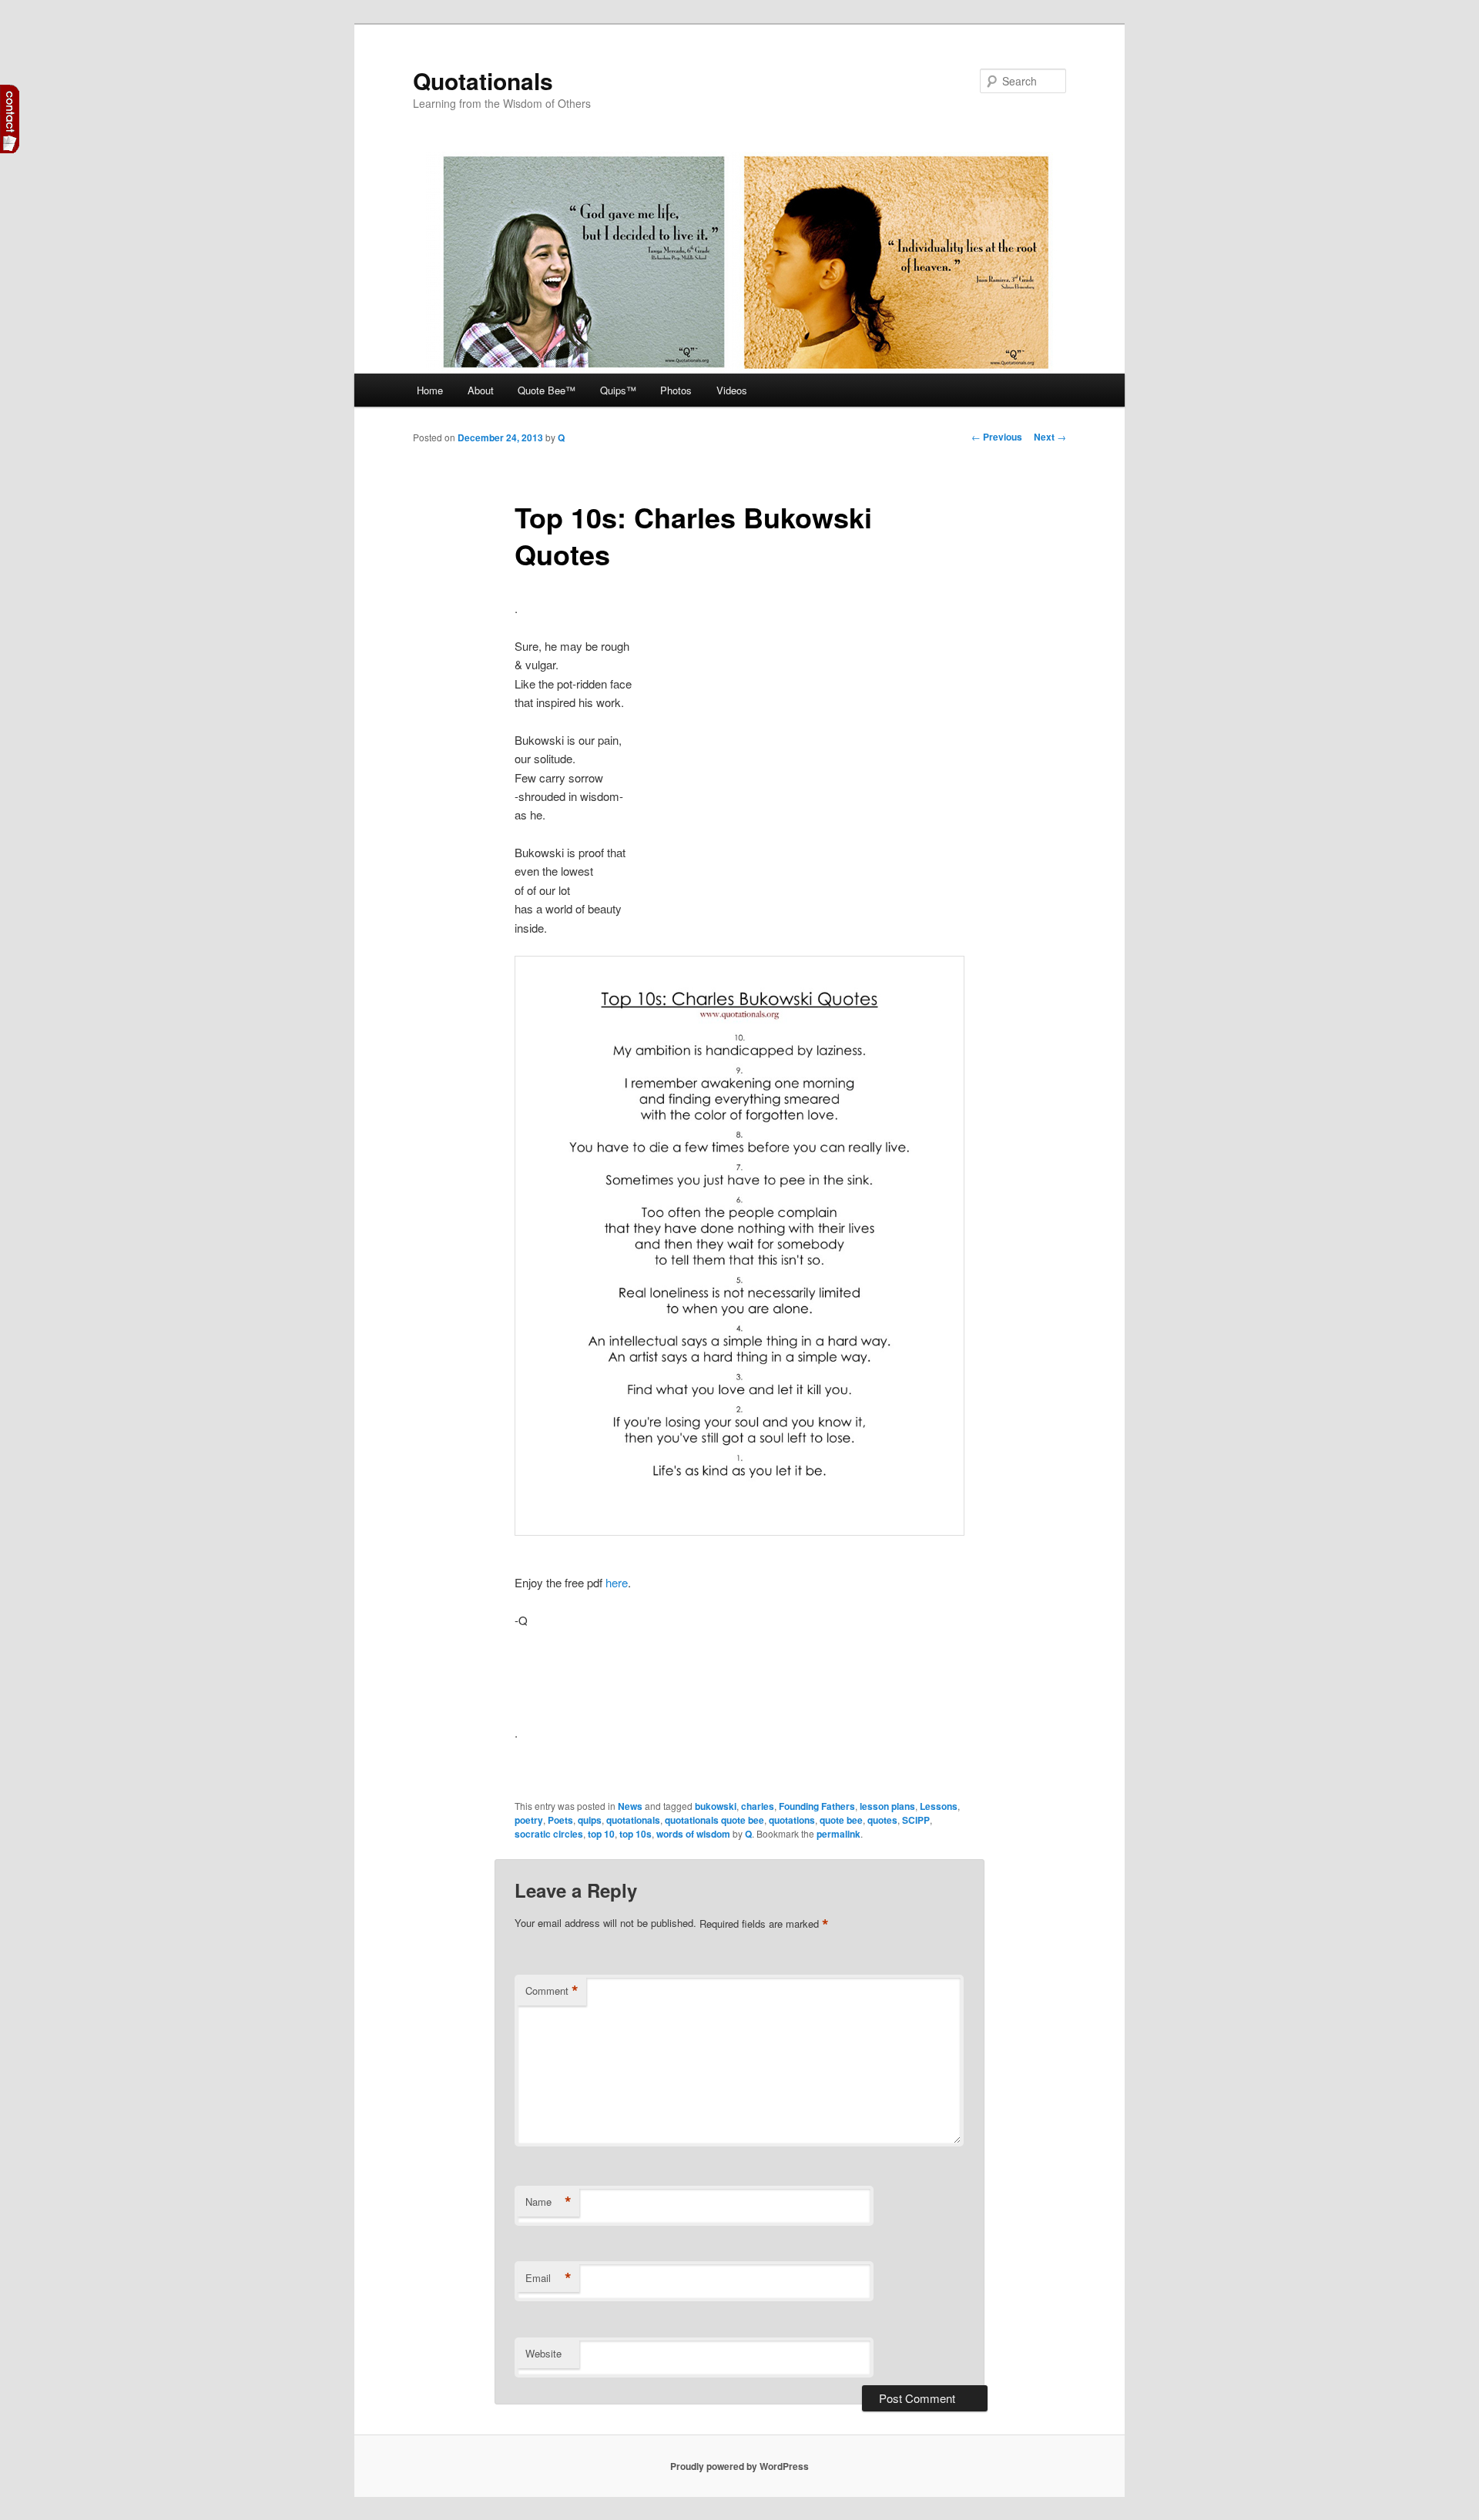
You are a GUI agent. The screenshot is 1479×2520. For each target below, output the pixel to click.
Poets (560, 1820)
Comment (552, 1991)
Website (543, 2353)
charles (758, 1806)
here (617, 1582)
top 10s (636, 1834)
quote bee (841, 1820)
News (630, 1806)
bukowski (716, 1806)
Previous (997, 437)
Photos (676, 390)
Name (548, 2202)
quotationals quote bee (714, 1820)
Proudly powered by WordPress (739, 2466)
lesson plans (887, 1806)
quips (590, 1820)
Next (1050, 437)
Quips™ (618, 390)
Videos (732, 390)
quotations (792, 1820)
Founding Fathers (817, 1806)
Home (430, 390)
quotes (882, 1820)
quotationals (633, 1820)
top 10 (601, 1834)
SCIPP (916, 1820)
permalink (838, 1834)
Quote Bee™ (547, 390)
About (481, 390)
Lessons (939, 1806)
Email (548, 2278)
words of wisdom (693, 1834)
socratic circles (549, 1834)
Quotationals (483, 80)
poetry (529, 1820)
